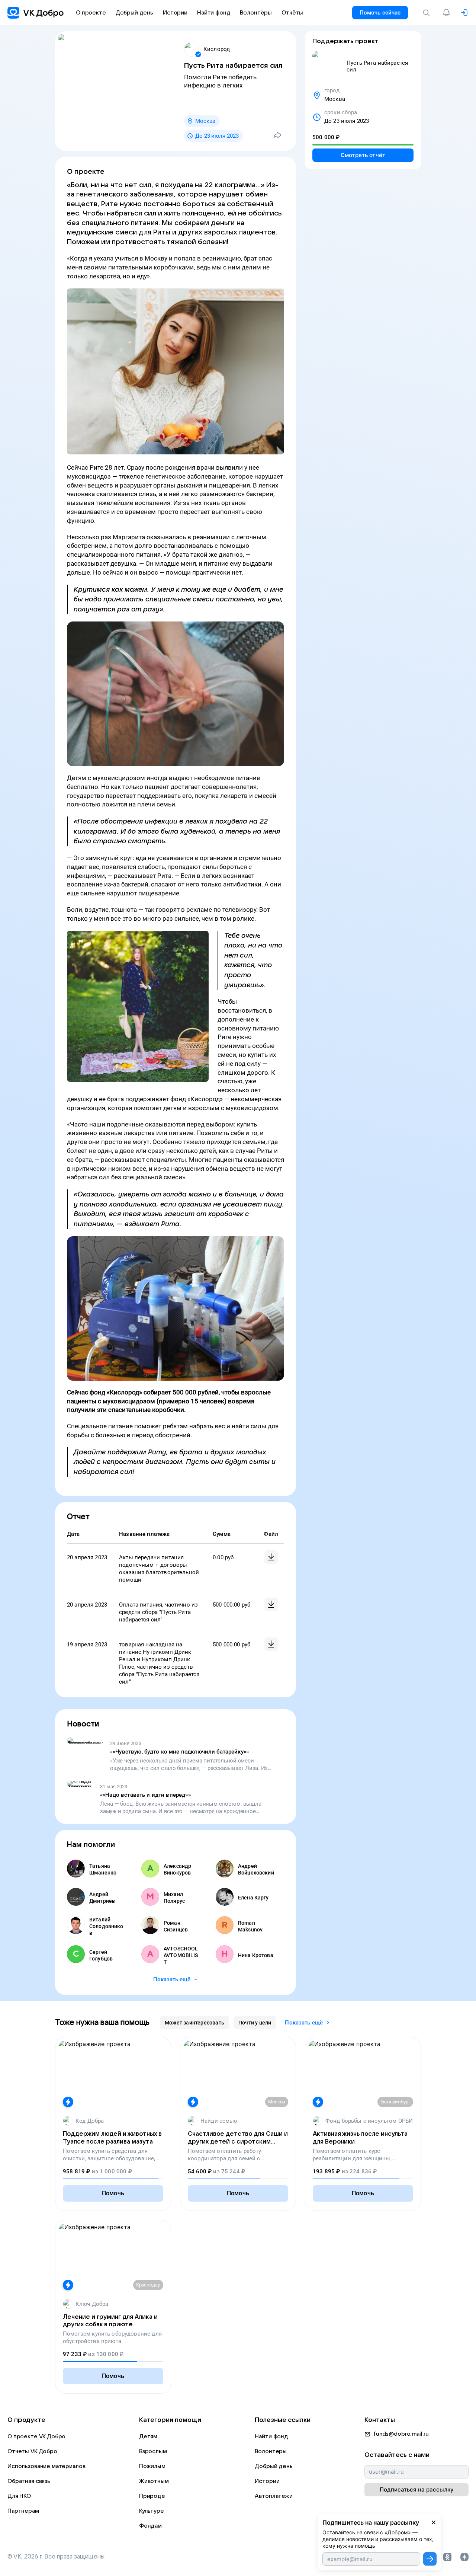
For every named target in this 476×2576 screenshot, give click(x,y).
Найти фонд (271, 2436)
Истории (267, 2481)
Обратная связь (29, 2481)
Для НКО (19, 2496)
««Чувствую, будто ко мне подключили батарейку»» (179, 1752)
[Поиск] (428, 13)
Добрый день (274, 2466)
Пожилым (152, 2466)
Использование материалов (46, 2466)
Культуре (152, 2511)
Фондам (150, 2526)
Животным (154, 2481)
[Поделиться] (277, 135)
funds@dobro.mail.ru (401, 2434)
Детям (148, 2436)
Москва (205, 121)
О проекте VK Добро (36, 2436)
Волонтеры (271, 2451)
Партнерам (23, 2511)
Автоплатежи (274, 2496)
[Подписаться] (430, 2559)
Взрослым (153, 2451)
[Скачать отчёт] (271, 1557)
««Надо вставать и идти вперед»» (145, 1795)
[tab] (194, 2023)
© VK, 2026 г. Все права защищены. (57, 2557)
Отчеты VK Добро (32, 2451)
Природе (152, 2496)
